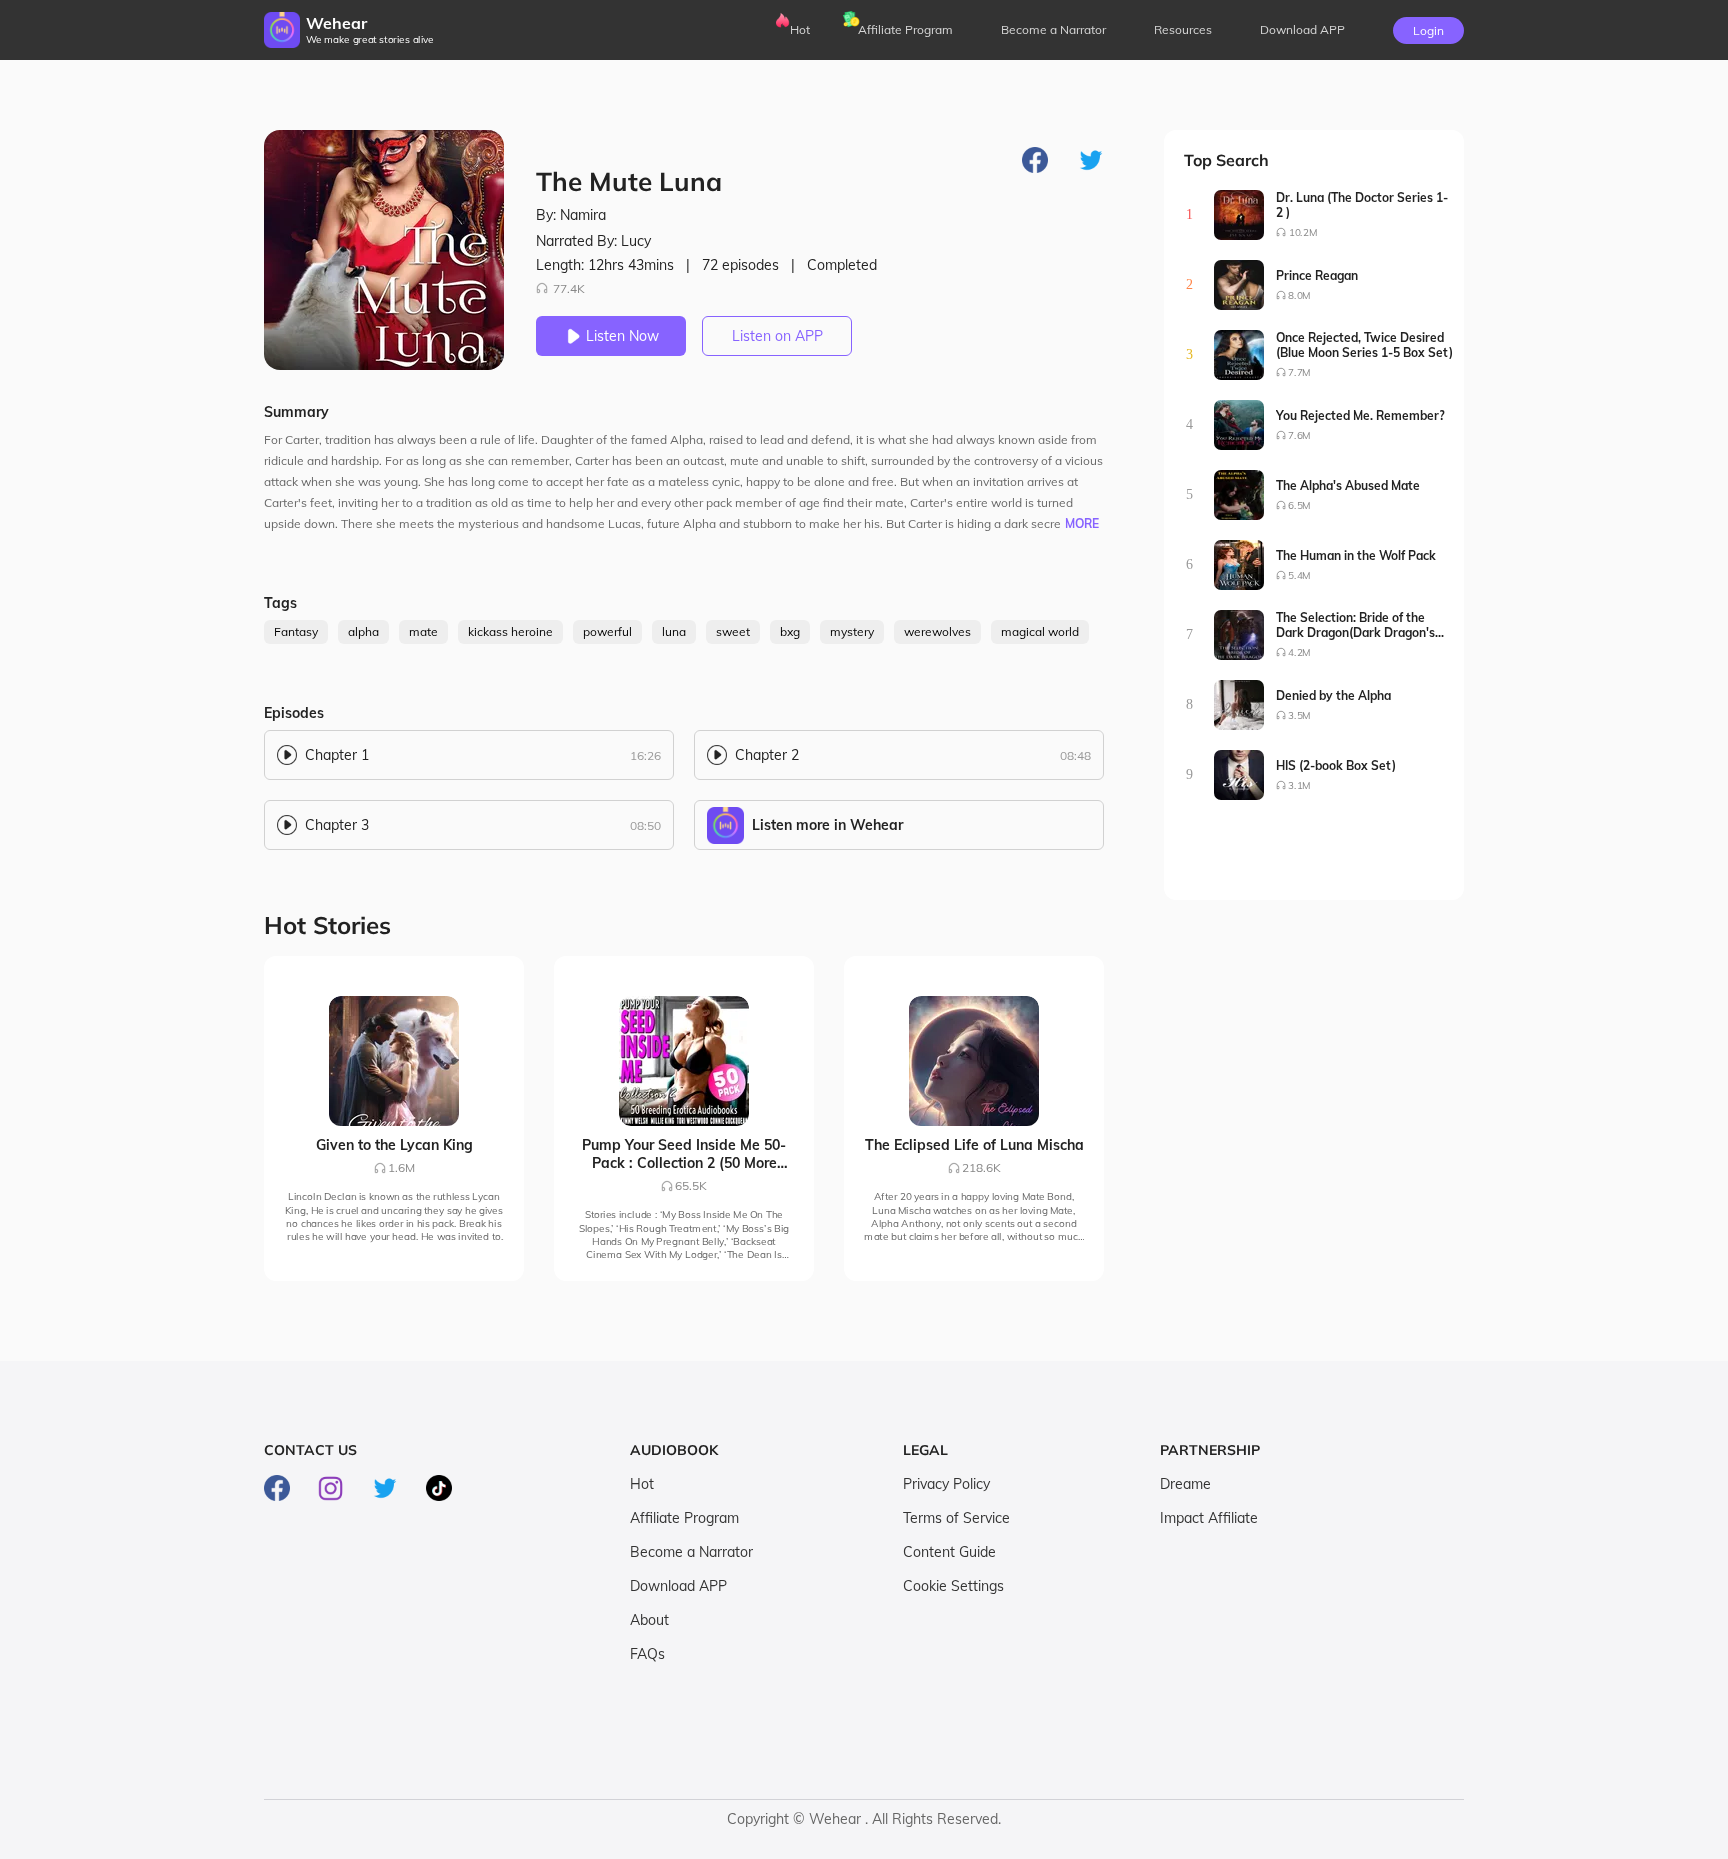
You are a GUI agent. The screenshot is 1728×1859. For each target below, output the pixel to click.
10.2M (1303, 232)
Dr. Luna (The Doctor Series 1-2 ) (1362, 205)
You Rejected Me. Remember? (1360, 415)
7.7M (1299, 372)
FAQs (647, 1654)
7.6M (1299, 435)
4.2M (1299, 652)
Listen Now (622, 336)
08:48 (1075, 755)
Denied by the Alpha (1333, 695)
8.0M (1299, 295)
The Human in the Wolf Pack (1356, 555)
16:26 (645, 755)
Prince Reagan (1317, 275)
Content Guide (949, 1552)
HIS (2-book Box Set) (1336, 765)
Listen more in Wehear (827, 825)
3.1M (1299, 785)
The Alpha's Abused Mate (1348, 485)
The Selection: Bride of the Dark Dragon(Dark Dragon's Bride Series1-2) (1355, 625)
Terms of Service (956, 1518)
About (649, 1620)
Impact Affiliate (1209, 1518)
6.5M (1299, 505)
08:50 (645, 825)
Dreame (1185, 1484)
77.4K (569, 288)
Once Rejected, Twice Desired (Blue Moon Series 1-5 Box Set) (1364, 345)
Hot (800, 29)
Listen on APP (777, 336)
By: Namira (571, 215)
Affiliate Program (905, 29)
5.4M (1299, 575)
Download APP (678, 1586)
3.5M (1299, 715)
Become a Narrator (1053, 29)
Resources (1183, 29)
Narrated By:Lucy (593, 241)
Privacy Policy (946, 1484)
